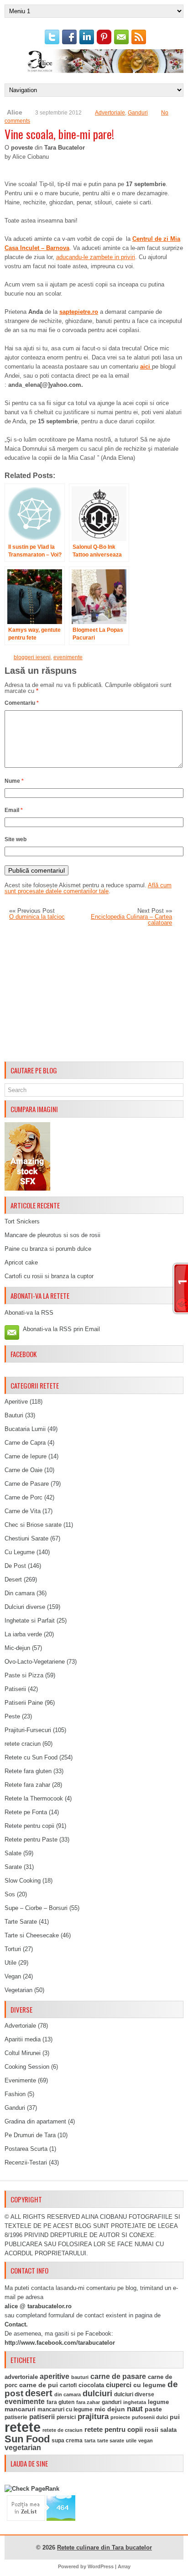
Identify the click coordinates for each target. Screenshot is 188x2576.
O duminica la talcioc (37, 917)
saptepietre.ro (79, 312)
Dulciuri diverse (25, 1607)
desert (39, 2393)
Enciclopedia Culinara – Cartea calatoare (131, 920)
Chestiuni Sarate (26, 1538)
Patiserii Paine (24, 1703)
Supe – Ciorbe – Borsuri (36, 1908)
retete (23, 2427)
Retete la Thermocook (34, 1798)
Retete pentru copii (29, 1826)
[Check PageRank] (32, 2489)
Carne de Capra (25, 1443)
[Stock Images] (27, 1189)
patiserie (16, 2417)
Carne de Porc (23, 1497)
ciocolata (91, 2385)
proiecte (120, 2417)
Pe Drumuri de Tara (30, 2135)
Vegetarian (18, 1990)
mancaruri (20, 2409)
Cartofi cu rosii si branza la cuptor (49, 1276)
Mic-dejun (17, 1648)
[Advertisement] (94, 994)
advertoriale (21, 2377)
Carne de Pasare (27, 1484)
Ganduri (138, 113)
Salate (13, 1853)
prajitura (93, 2417)
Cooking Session (27, 2067)
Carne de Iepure (26, 1456)
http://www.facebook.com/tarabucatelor (60, 2343)
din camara (68, 2394)
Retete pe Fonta (26, 1812)
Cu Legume (20, 1552)
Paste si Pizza (24, 1675)
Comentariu (22, 703)
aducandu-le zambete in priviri (96, 257)
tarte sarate (111, 2441)
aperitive (55, 2376)
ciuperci (119, 2385)
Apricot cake (21, 1262)
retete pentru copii (114, 2430)
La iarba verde (23, 1634)
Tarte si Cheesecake (32, 1935)
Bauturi (14, 1415)
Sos (10, 1894)
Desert (13, 1579)
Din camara (20, 1593)
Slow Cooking (23, 1881)
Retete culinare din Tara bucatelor (104, 2547)
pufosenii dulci (150, 2417)
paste (153, 2409)
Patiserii (15, 1689)
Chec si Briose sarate (33, 1525)
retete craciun (23, 1744)
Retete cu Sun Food (31, 1757)
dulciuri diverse (134, 2394)
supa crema (67, 2441)
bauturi (80, 2377)
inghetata (135, 2402)
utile (131, 2441)
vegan (146, 2441)
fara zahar (88, 2402)
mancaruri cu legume (65, 2409)
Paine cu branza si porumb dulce (48, 1249)
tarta (90, 2441)
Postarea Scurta (26, 2149)
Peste (12, 1716)
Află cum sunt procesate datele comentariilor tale (88, 888)
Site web (16, 839)
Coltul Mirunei (23, 2053)
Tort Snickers (22, 1221)
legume (158, 2402)
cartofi (68, 2385)
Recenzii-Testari (26, 2162)
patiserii (42, 2417)
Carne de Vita (23, 1511)
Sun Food (27, 2439)
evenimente (68, 657)
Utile (10, 1963)
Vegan (13, 1976)
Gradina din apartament (35, 2121)
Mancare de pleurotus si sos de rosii (52, 1235)
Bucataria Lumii (25, 1429)
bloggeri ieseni (32, 657)
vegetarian (23, 2448)
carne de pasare (118, 2376)
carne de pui (39, 2385)
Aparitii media (23, 2039)
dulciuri (97, 2393)
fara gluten (60, 2402)
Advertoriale (110, 113)
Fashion (15, 2094)
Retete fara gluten (28, 1771)
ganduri (112, 2402)
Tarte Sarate (21, 1922)
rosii (151, 2430)
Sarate (13, 1867)
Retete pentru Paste (31, 1840)
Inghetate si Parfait (30, 1621)
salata (168, 2430)
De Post (15, 1566)
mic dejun (110, 2409)
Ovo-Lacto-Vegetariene (35, 1662)
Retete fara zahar (27, 1785)
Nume (14, 781)
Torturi (13, 1949)
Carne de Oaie (23, 1470)
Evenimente (20, 2080)
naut (135, 2409)
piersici (66, 2417)
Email (14, 810)
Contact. (16, 2324)
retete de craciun (63, 2430)
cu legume (149, 2385)
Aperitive (16, 1402)
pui (175, 2417)
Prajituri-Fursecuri (28, 1730)
